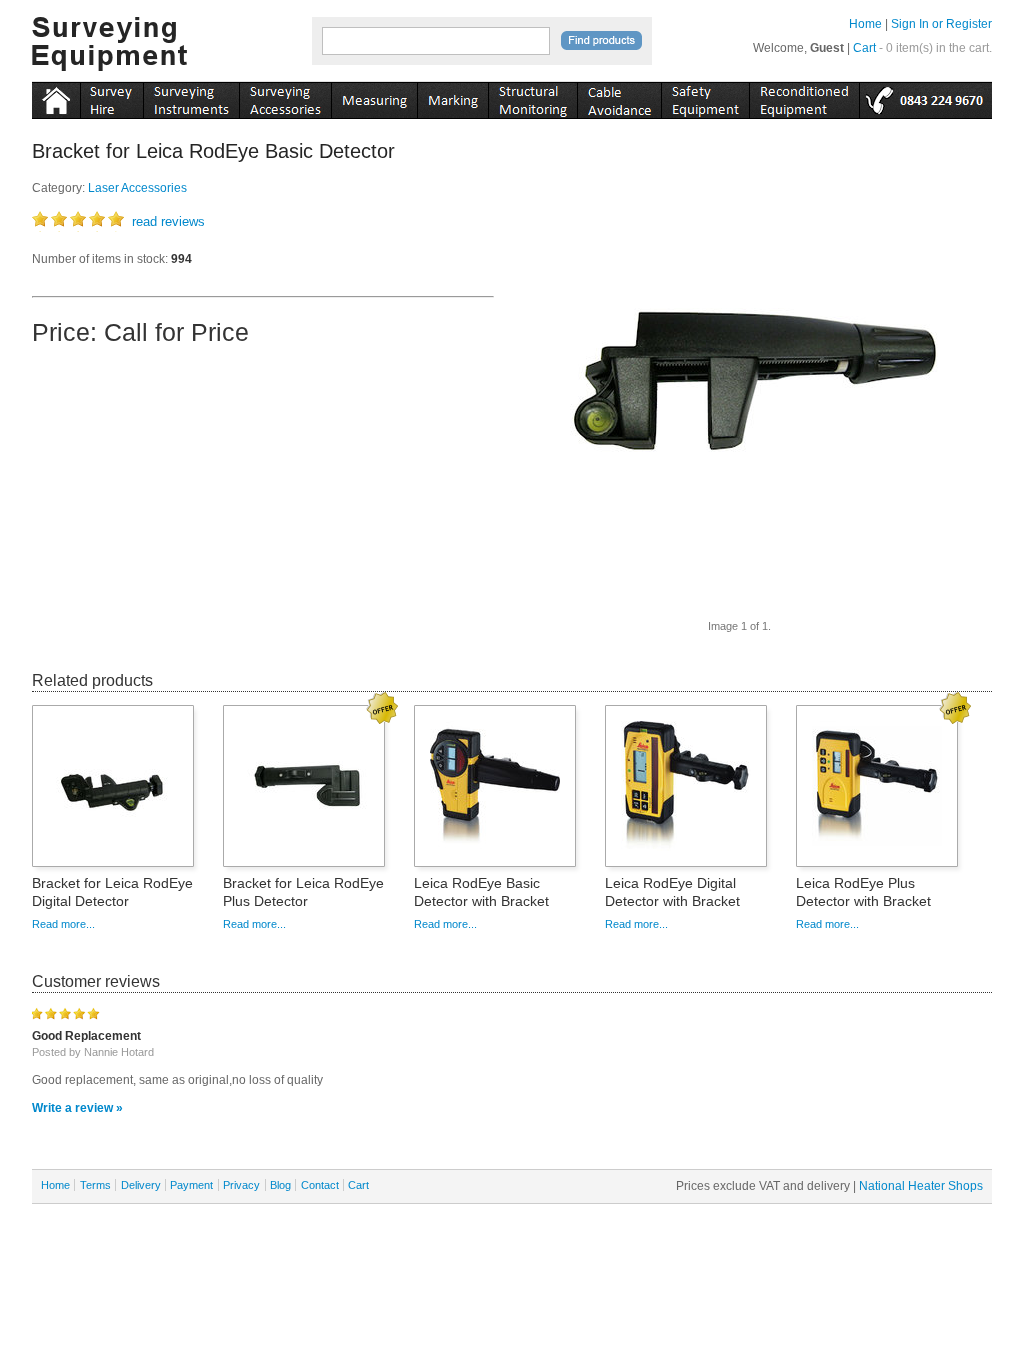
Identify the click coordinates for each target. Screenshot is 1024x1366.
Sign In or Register (941, 24)
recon (804, 97)
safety (705, 97)
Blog (280, 1185)
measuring (374, 97)
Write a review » (77, 1108)
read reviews (168, 221)
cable (619, 97)
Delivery (141, 1185)
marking (452, 97)
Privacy (241, 1185)
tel (925, 97)
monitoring (532, 97)
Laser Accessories (137, 188)
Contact (320, 1185)
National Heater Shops (921, 1186)
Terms (95, 1185)
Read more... (63, 924)
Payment (191, 1185)
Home (865, 24)
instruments (111, 97)
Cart (864, 48)
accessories (285, 97)
